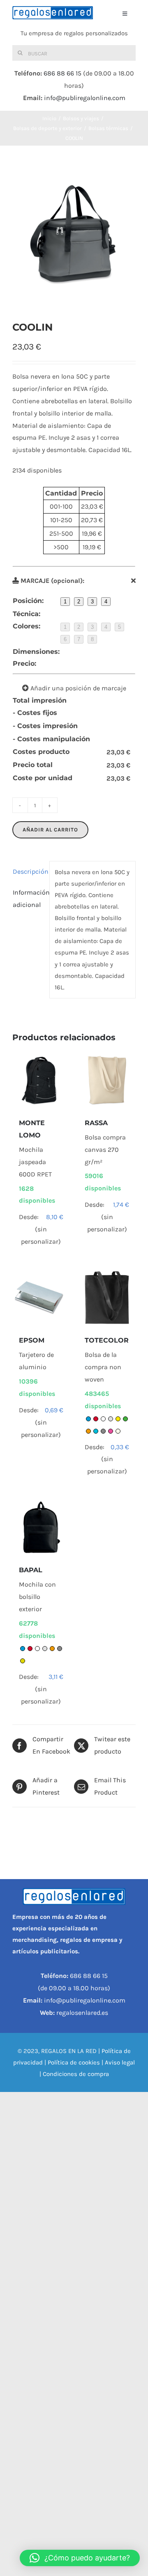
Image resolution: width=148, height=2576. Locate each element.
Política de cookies (74, 2062)
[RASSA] (107, 1080)
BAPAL (31, 1570)
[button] (80, 2558)
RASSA (96, 1123)
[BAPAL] (41, 1528)
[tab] (28, 872)
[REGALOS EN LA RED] (53, 13)
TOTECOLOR (107, 1340)
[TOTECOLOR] (107, 1298)
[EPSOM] (41, 1298)
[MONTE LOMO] (41, 1080)
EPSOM (32, 1340)
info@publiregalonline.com (85, 98)
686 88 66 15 (62, 73)
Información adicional (29, 899)
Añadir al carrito (50, 830)
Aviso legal (120, 2062)
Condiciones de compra (76, 2074)
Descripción (29, 871)
